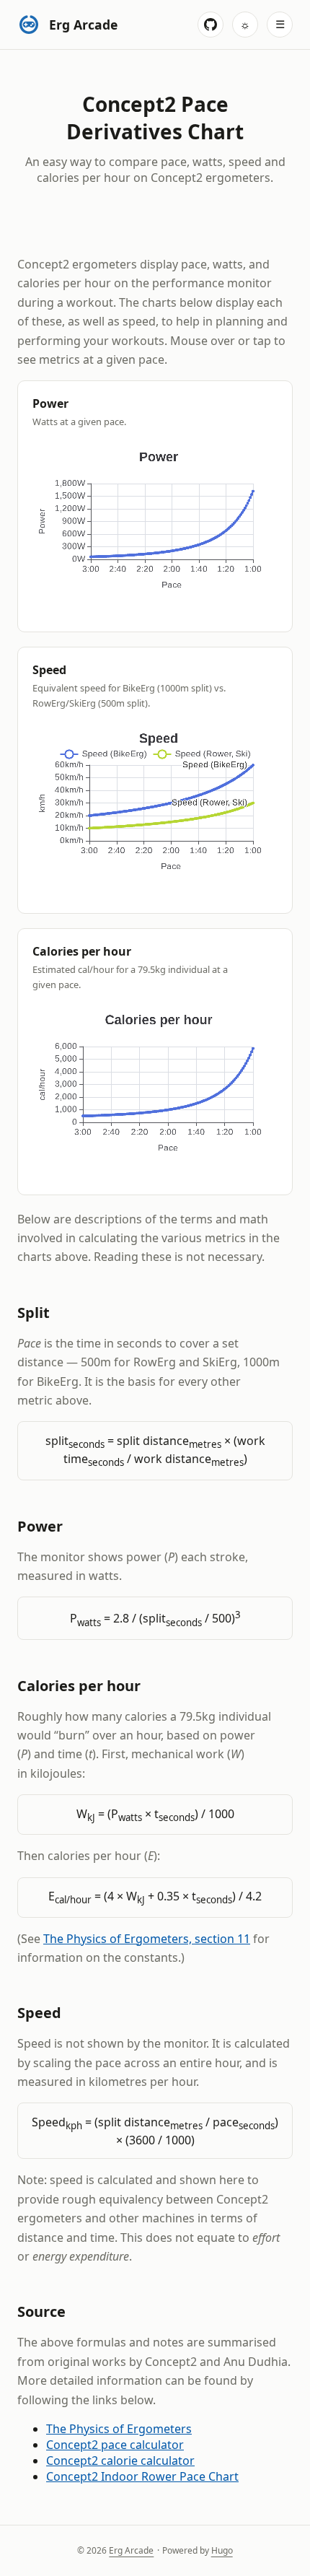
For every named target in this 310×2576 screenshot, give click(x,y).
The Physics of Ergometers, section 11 (147, 1939)
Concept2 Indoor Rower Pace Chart (142, 2476)
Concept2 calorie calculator (120, 2461)
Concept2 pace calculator (115, 2445)
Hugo (222, 2550)
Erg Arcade (131, 2550)
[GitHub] (211, 25)
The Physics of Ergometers (119, 2429)
